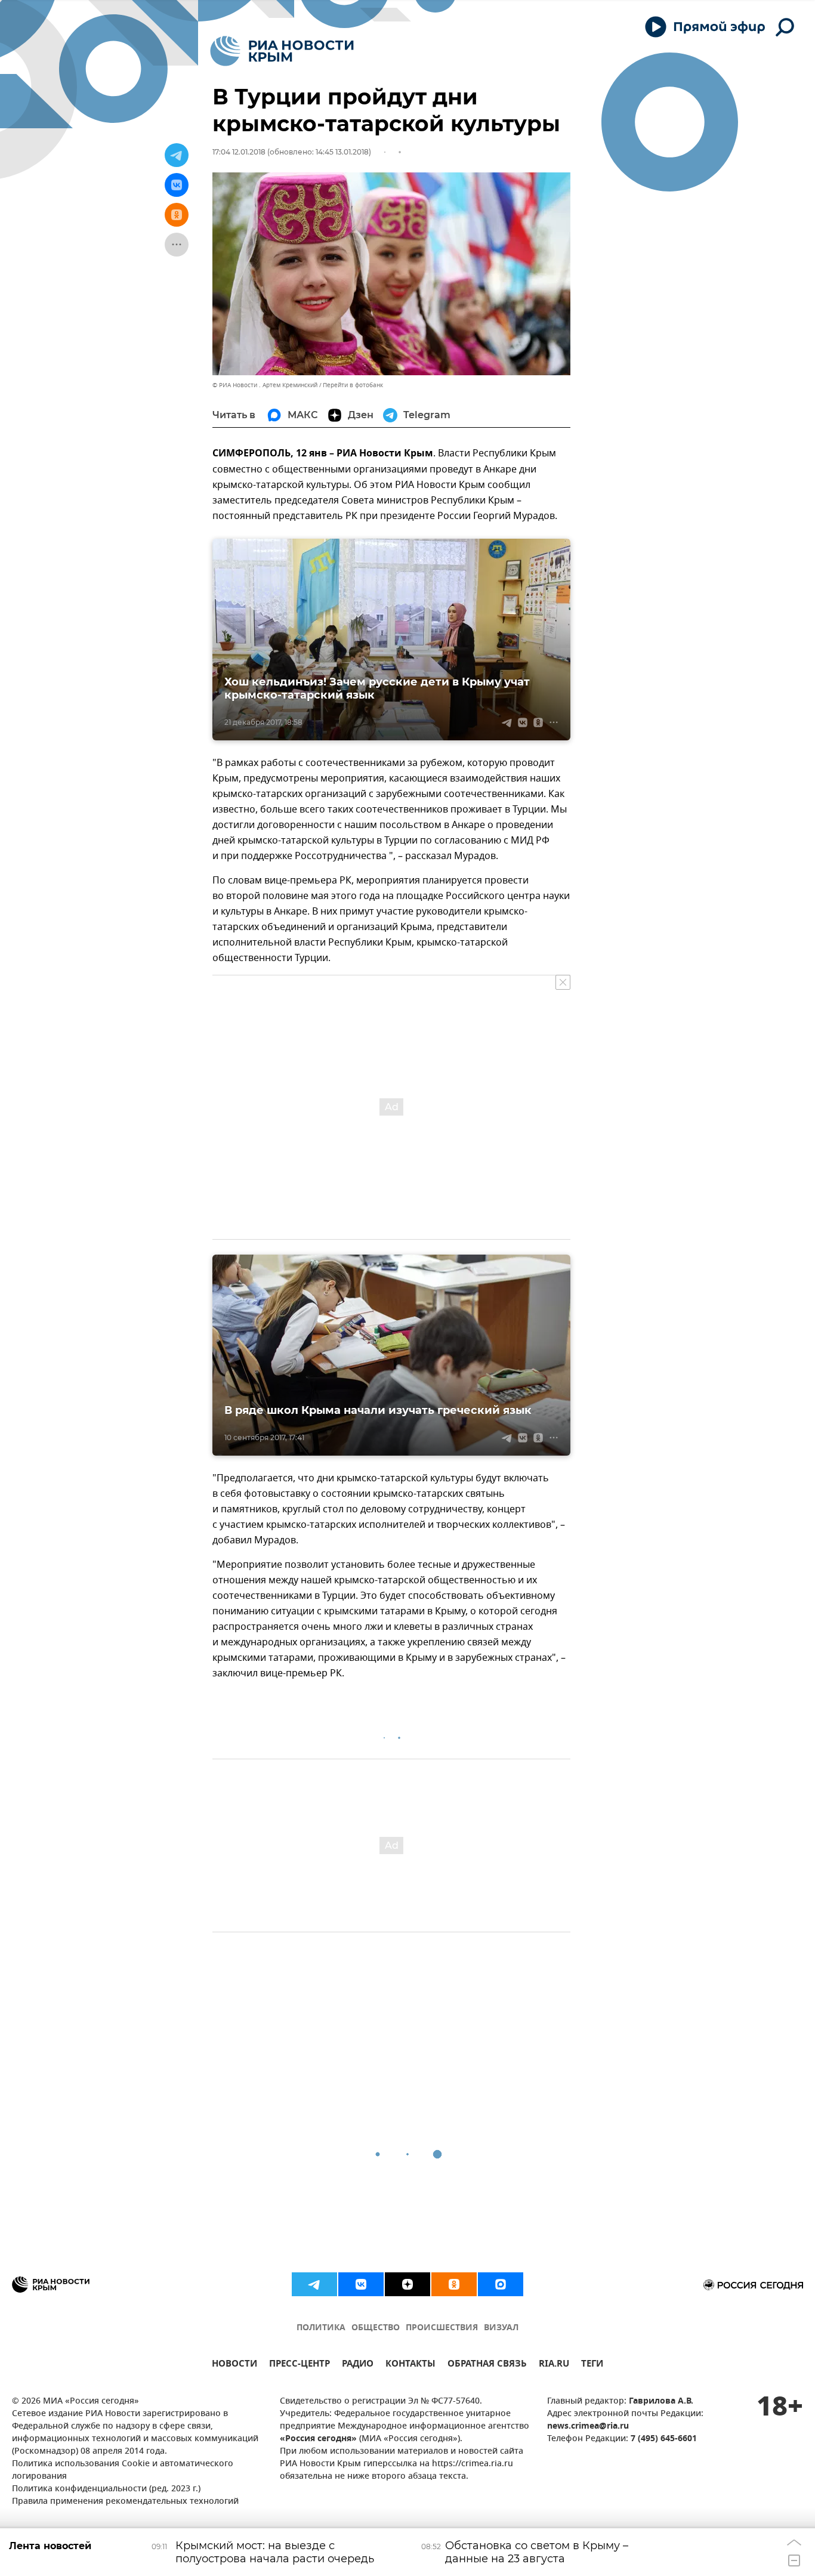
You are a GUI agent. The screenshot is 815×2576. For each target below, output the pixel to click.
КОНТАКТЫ (410, 2365)
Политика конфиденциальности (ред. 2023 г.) (106, 2489)
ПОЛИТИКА (321, 2328)
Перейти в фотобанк (353, 385)
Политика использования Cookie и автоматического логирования (123, 2470)
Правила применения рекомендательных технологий (125, 2502)
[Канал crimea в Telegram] (314, 2284)
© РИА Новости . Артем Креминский (265, 385)
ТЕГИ (592, 2365)
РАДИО (358, 2365)
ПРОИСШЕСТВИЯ (442, 2328)
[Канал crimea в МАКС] (501, 2284)
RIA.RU (554, 2365)
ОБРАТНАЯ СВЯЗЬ (487, 2365)
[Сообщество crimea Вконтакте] (361, 2284)
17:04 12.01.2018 (239, 152)
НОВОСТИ (234, 2365)
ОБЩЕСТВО (376, 2328)
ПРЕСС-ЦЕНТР (300, 2365)
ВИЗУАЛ (501, 2328)
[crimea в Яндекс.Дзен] (407, 2284)
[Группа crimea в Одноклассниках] (454, 2284)
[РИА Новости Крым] (282, 51)
